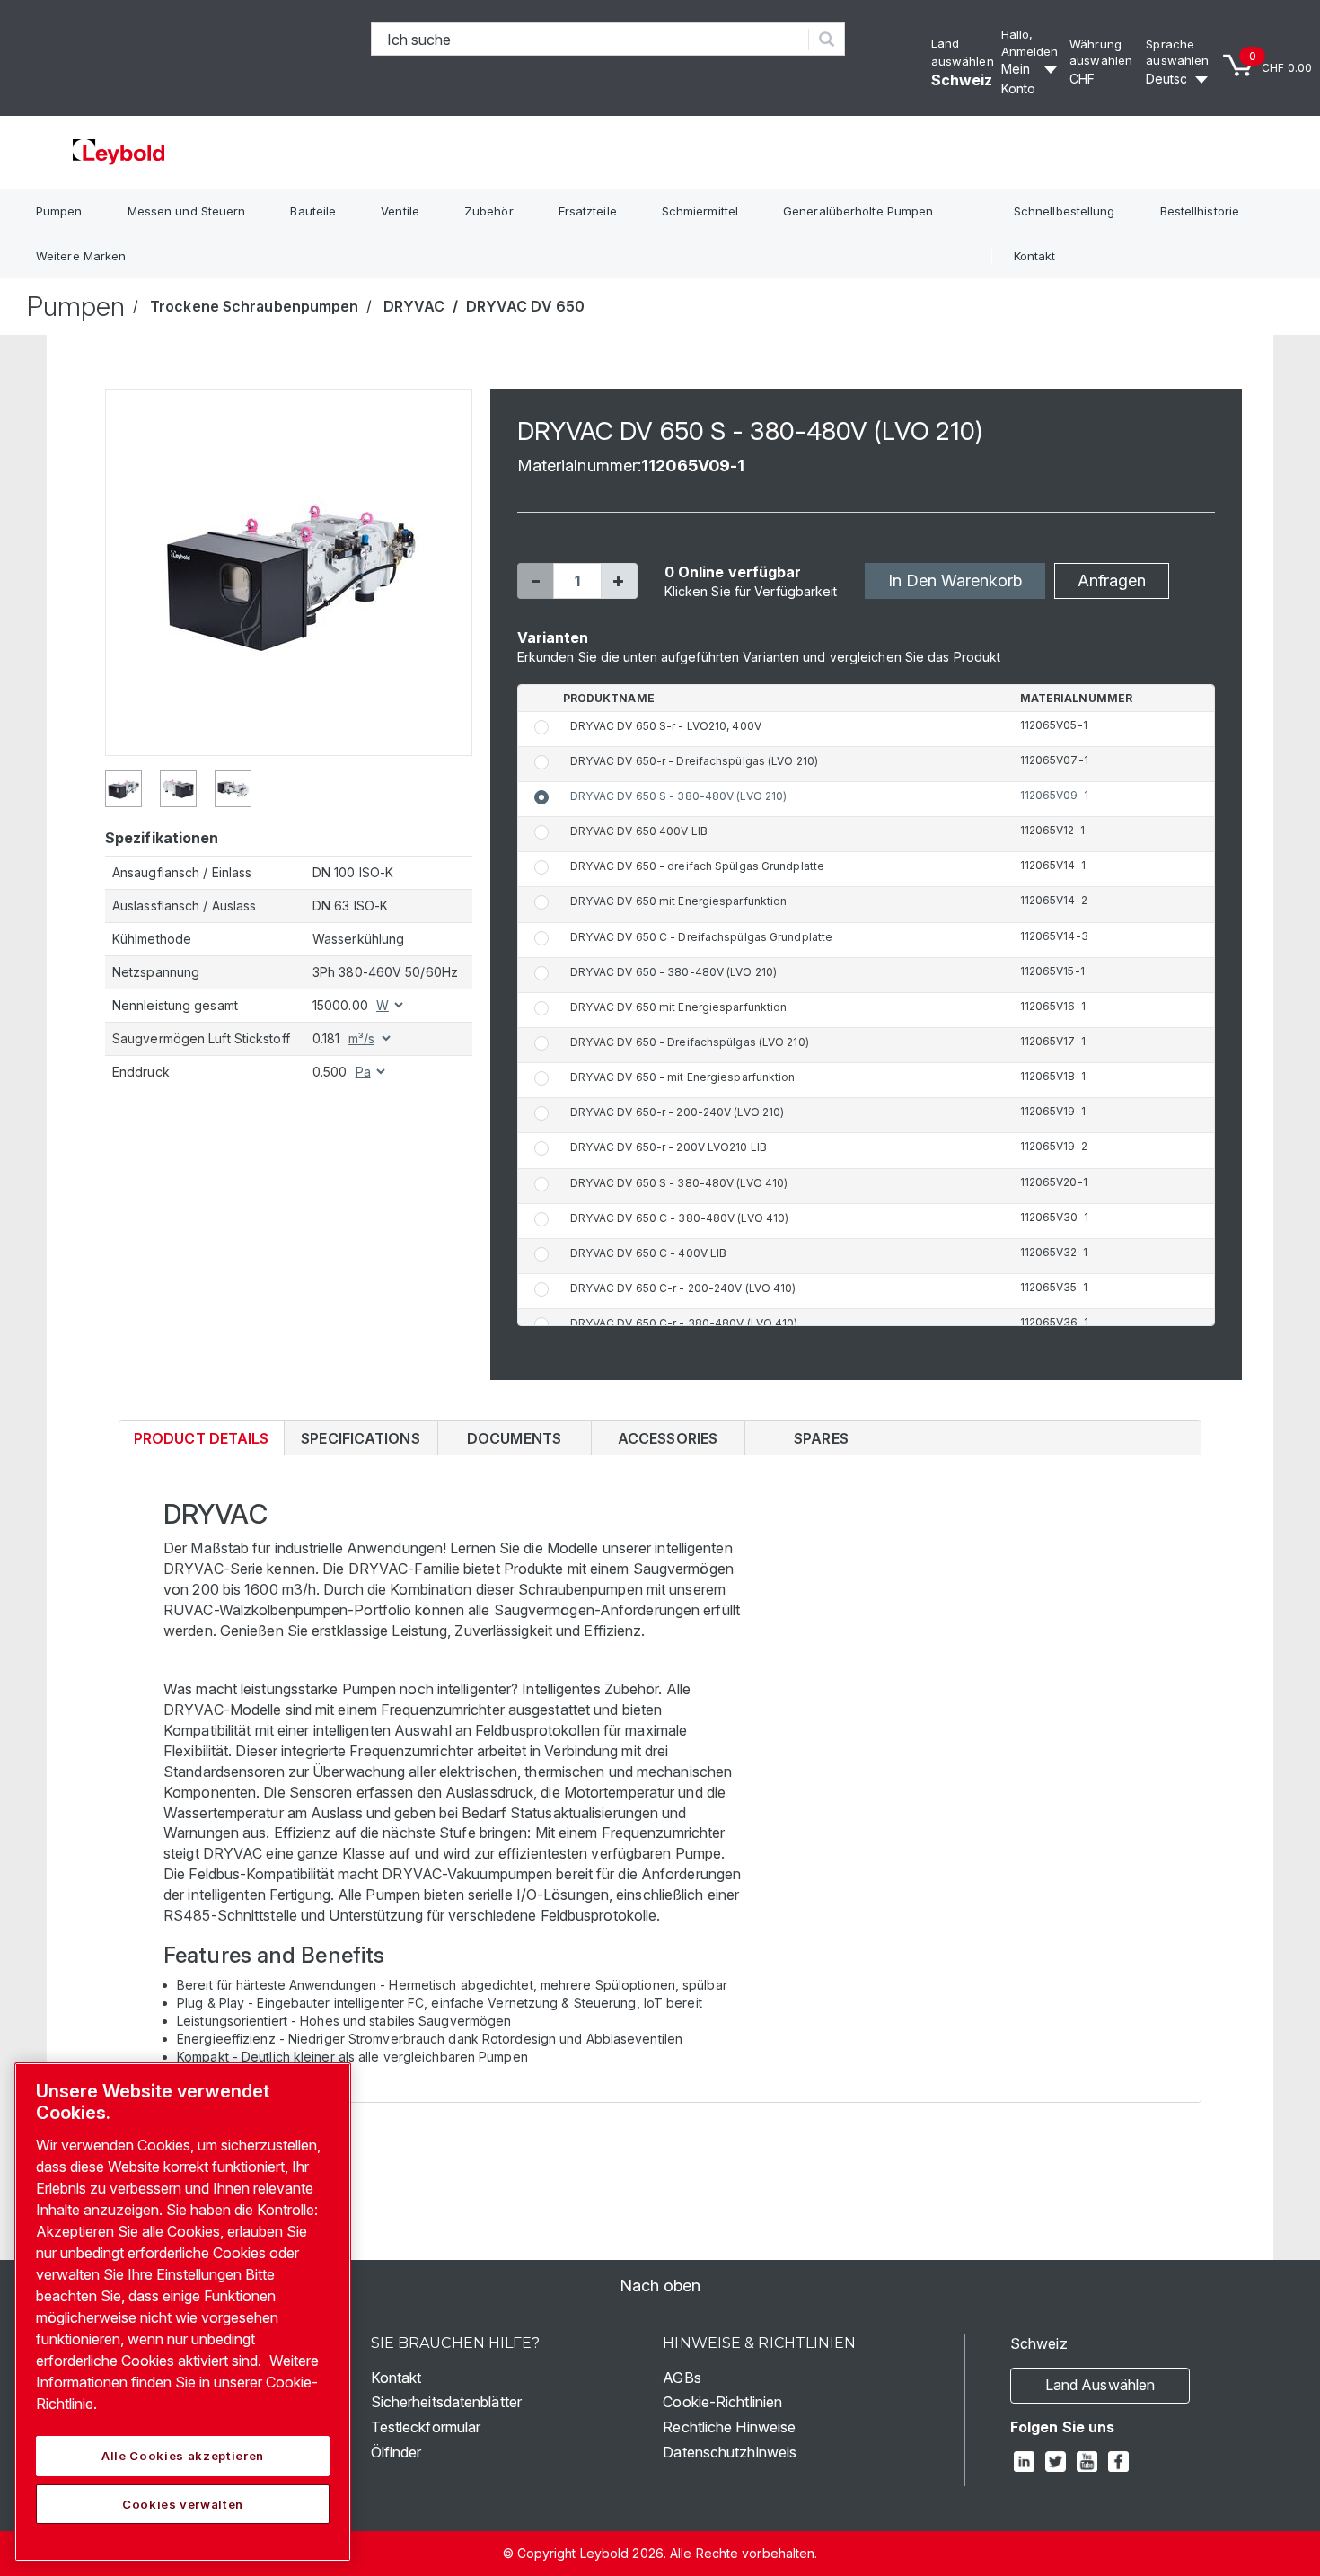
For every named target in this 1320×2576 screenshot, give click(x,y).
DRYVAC (414, 306)
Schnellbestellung (1065, 211)
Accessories (668, 1438)
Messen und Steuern (187, 211)
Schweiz (962, 80)
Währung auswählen (1101, 53)
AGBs (682, 2378)
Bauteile (313, 211)
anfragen (1112, 580)
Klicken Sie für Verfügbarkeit (751, 591)
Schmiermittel (700, 211)
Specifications (360, 1438)
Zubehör (489, 211)
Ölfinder (396, 2452)
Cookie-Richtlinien (722, 2402)
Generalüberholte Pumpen (858, 211)
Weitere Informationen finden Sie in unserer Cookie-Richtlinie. (177, 2382)
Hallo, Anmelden (1030, 43)
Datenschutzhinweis (730, 2452)
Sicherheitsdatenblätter (446, 2402)
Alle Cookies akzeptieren (183, 2456)
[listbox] (1104, 79)
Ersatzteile (588, 211)
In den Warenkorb (955, 580)
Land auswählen (1100, 2385)
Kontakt (1035, 256)
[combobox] (590, 39)
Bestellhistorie (1200, 211)
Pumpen (59, 211)
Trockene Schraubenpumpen (254, 306)
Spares (821, 1438)
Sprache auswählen (1177, 53)
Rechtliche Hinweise (729, 2427)
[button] (535, 581)
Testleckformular (426, 2427)
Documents (514, 1438)
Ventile (400, 211)
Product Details (201, 1442)
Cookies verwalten (183, 2504)
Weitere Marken (81, 256)
